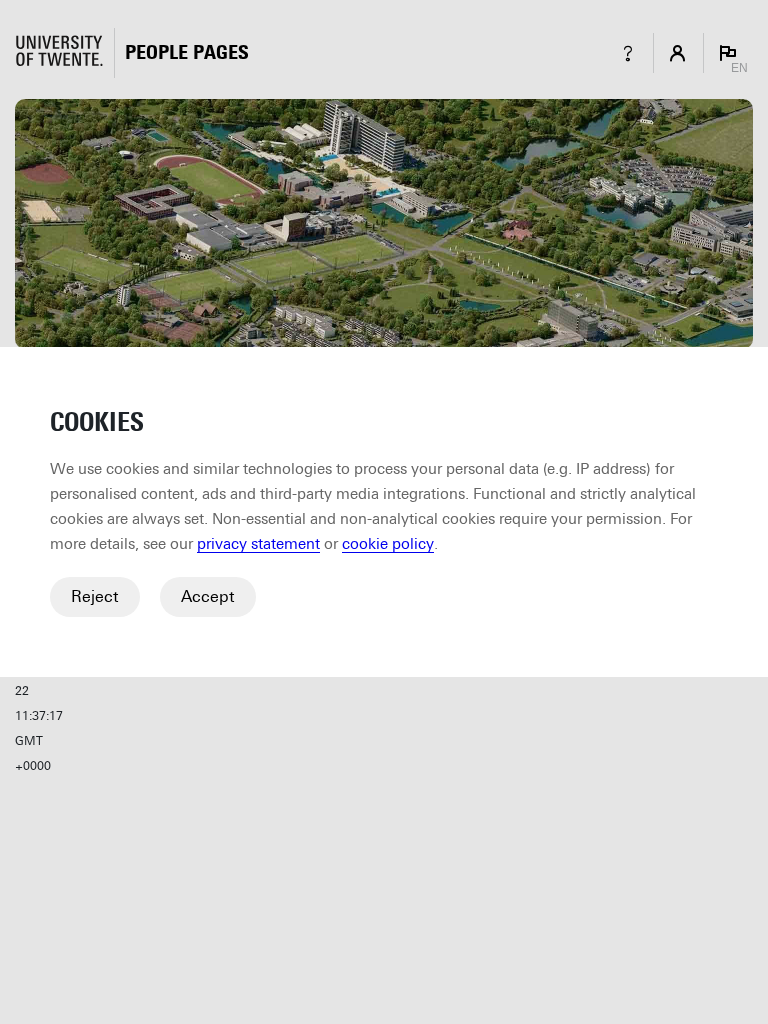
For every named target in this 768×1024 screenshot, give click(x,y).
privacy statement (258, 544)
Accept (208, 596)
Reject (95, 596)
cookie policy (388, 544)
